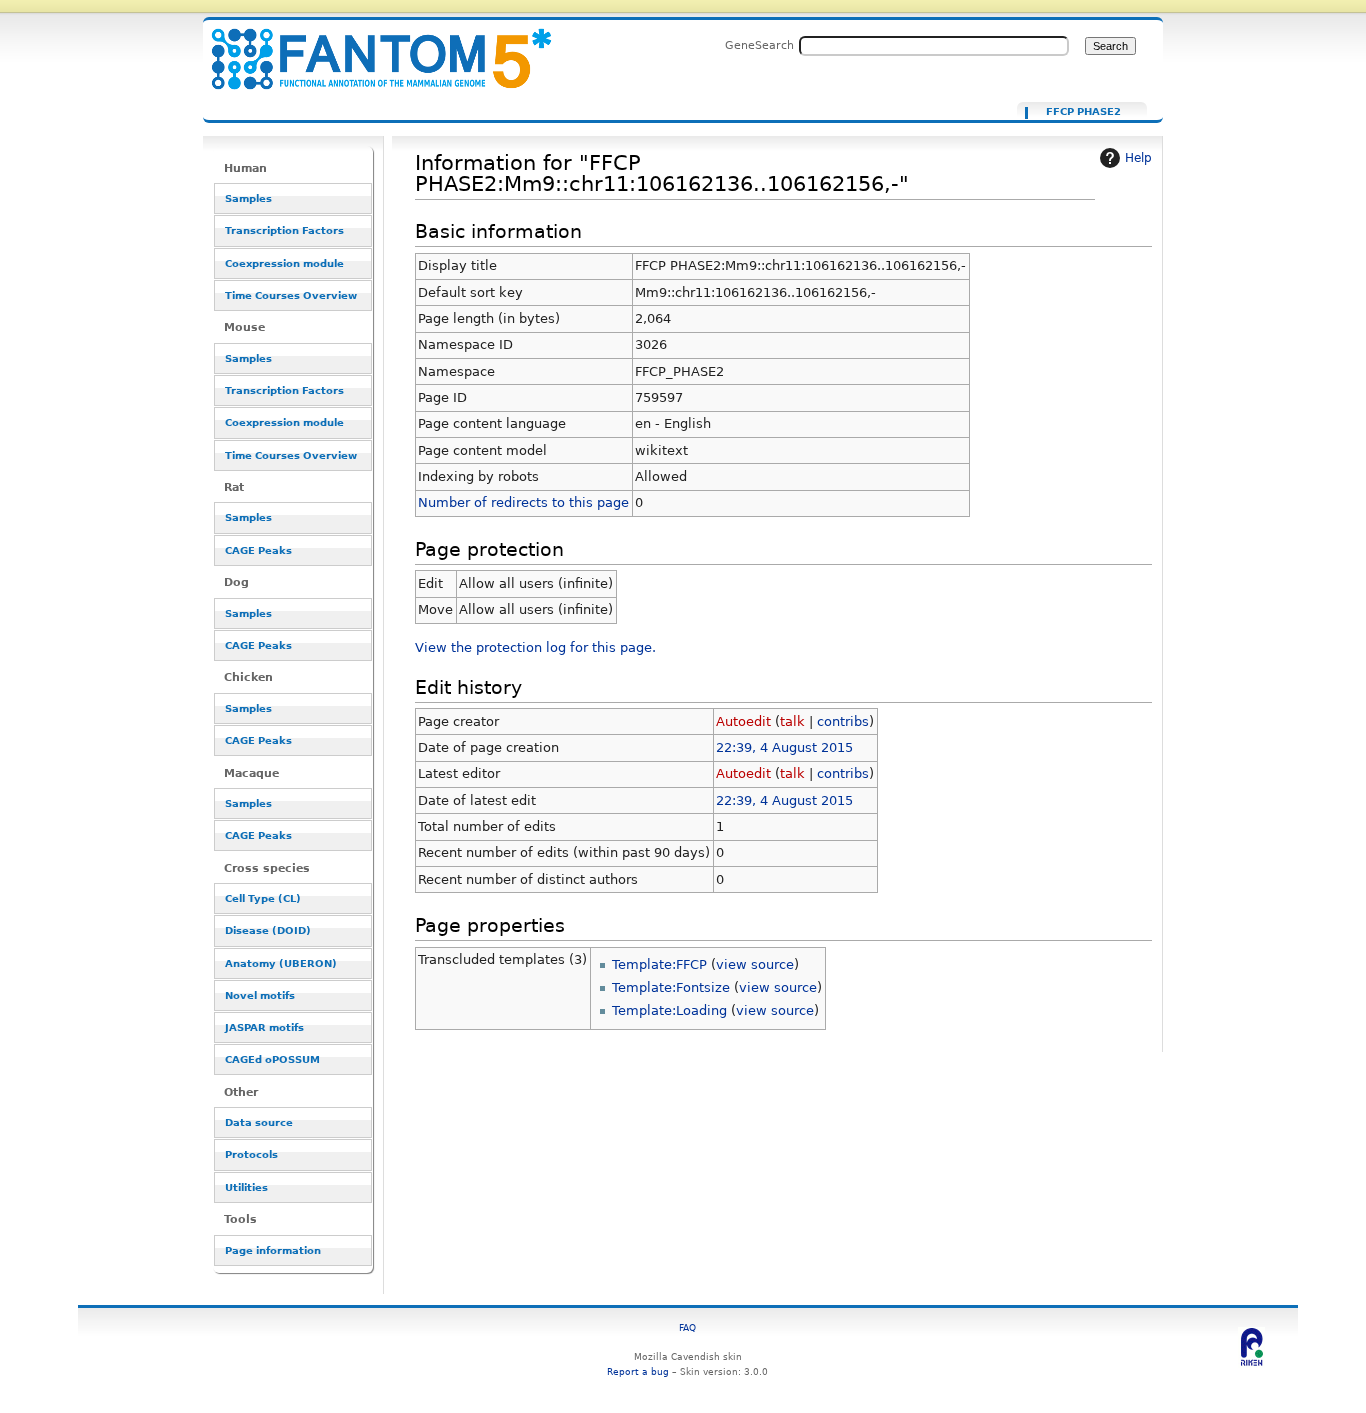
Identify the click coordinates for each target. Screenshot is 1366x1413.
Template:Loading (669, 1010)
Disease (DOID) (268, 930)
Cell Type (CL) (263, 898)
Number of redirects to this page (523, 502)
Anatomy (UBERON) (281, 963)
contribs (843, 721)
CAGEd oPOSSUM (272, 1059)
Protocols (251, 1154)
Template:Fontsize (671, 987)
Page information (273, 1250)
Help (1138, 158)
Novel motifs (260, 995)
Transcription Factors (284, 230)
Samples (248, 198)
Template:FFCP (659, 964)
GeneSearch (759, 45)
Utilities (246, 1187)
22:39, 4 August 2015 (784, 747)
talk (792, 721)
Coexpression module (284, 263)
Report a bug (638, 1371)
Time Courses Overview (291, 295)
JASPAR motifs (264, 1027)
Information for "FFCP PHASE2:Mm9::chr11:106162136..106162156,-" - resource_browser (369, 47)
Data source (259, 1122)
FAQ (687, 1327)
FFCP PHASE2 (1083, 112)
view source (755, 964)
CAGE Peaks (258, 550)
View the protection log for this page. (535, 647)
